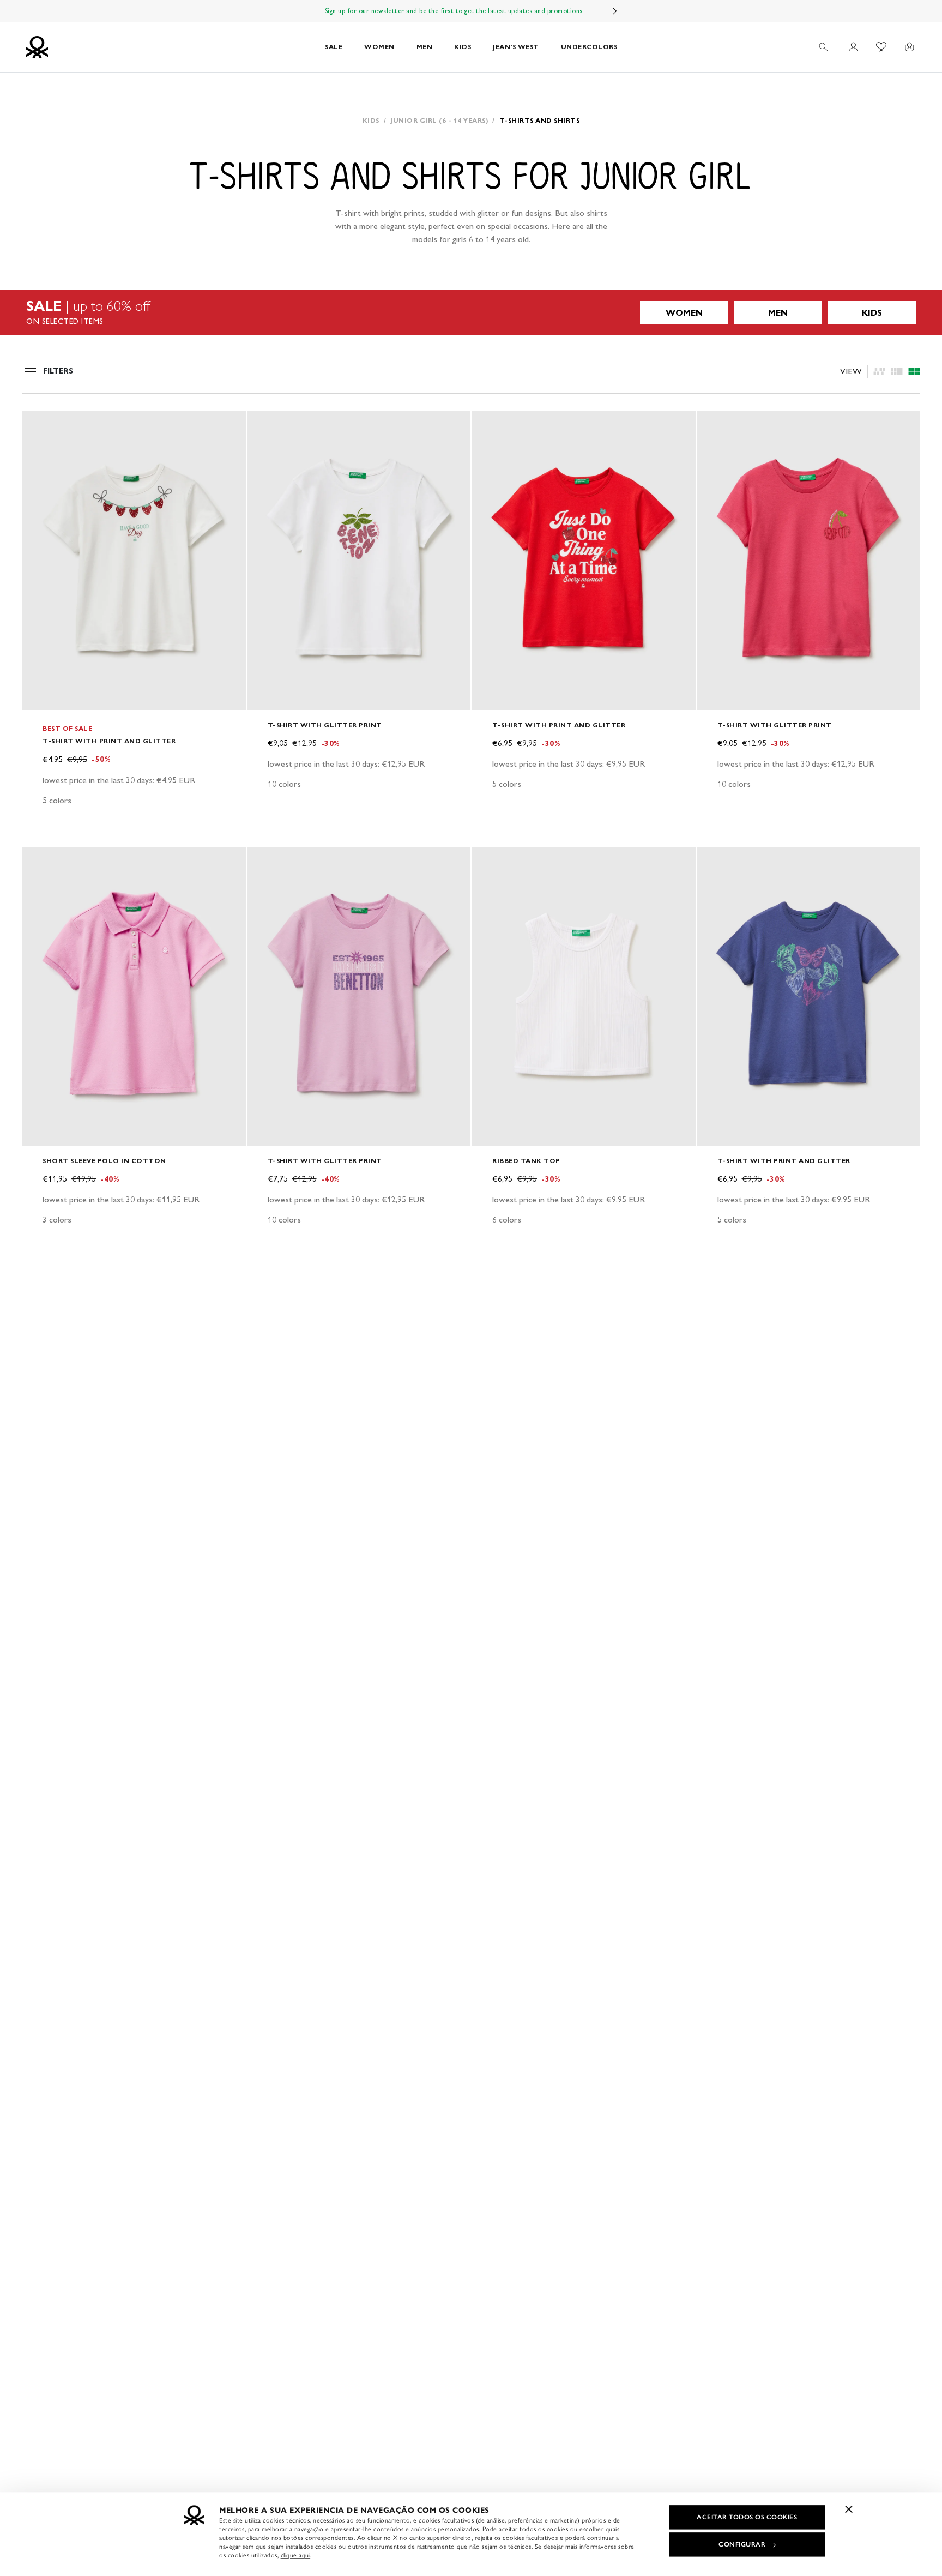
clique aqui (296, 2555)
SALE (334, 47)
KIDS (463, 47)
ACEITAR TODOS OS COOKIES (747, 2517)
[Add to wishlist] (39, 425)
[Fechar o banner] (849, 2509)
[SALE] (471, 312)
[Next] (615, 11)
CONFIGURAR (742, 2544)
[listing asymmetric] (879, 371)
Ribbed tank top (526, 1161)
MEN (425, 47)
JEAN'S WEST (516, 47)
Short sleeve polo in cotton (104, 1161)
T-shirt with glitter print (325, 725)
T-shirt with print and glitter (109, 741)
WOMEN (379, 47)
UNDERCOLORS (589, 47)
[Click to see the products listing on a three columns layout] (914, 371)
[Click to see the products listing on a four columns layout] (897, 371)
